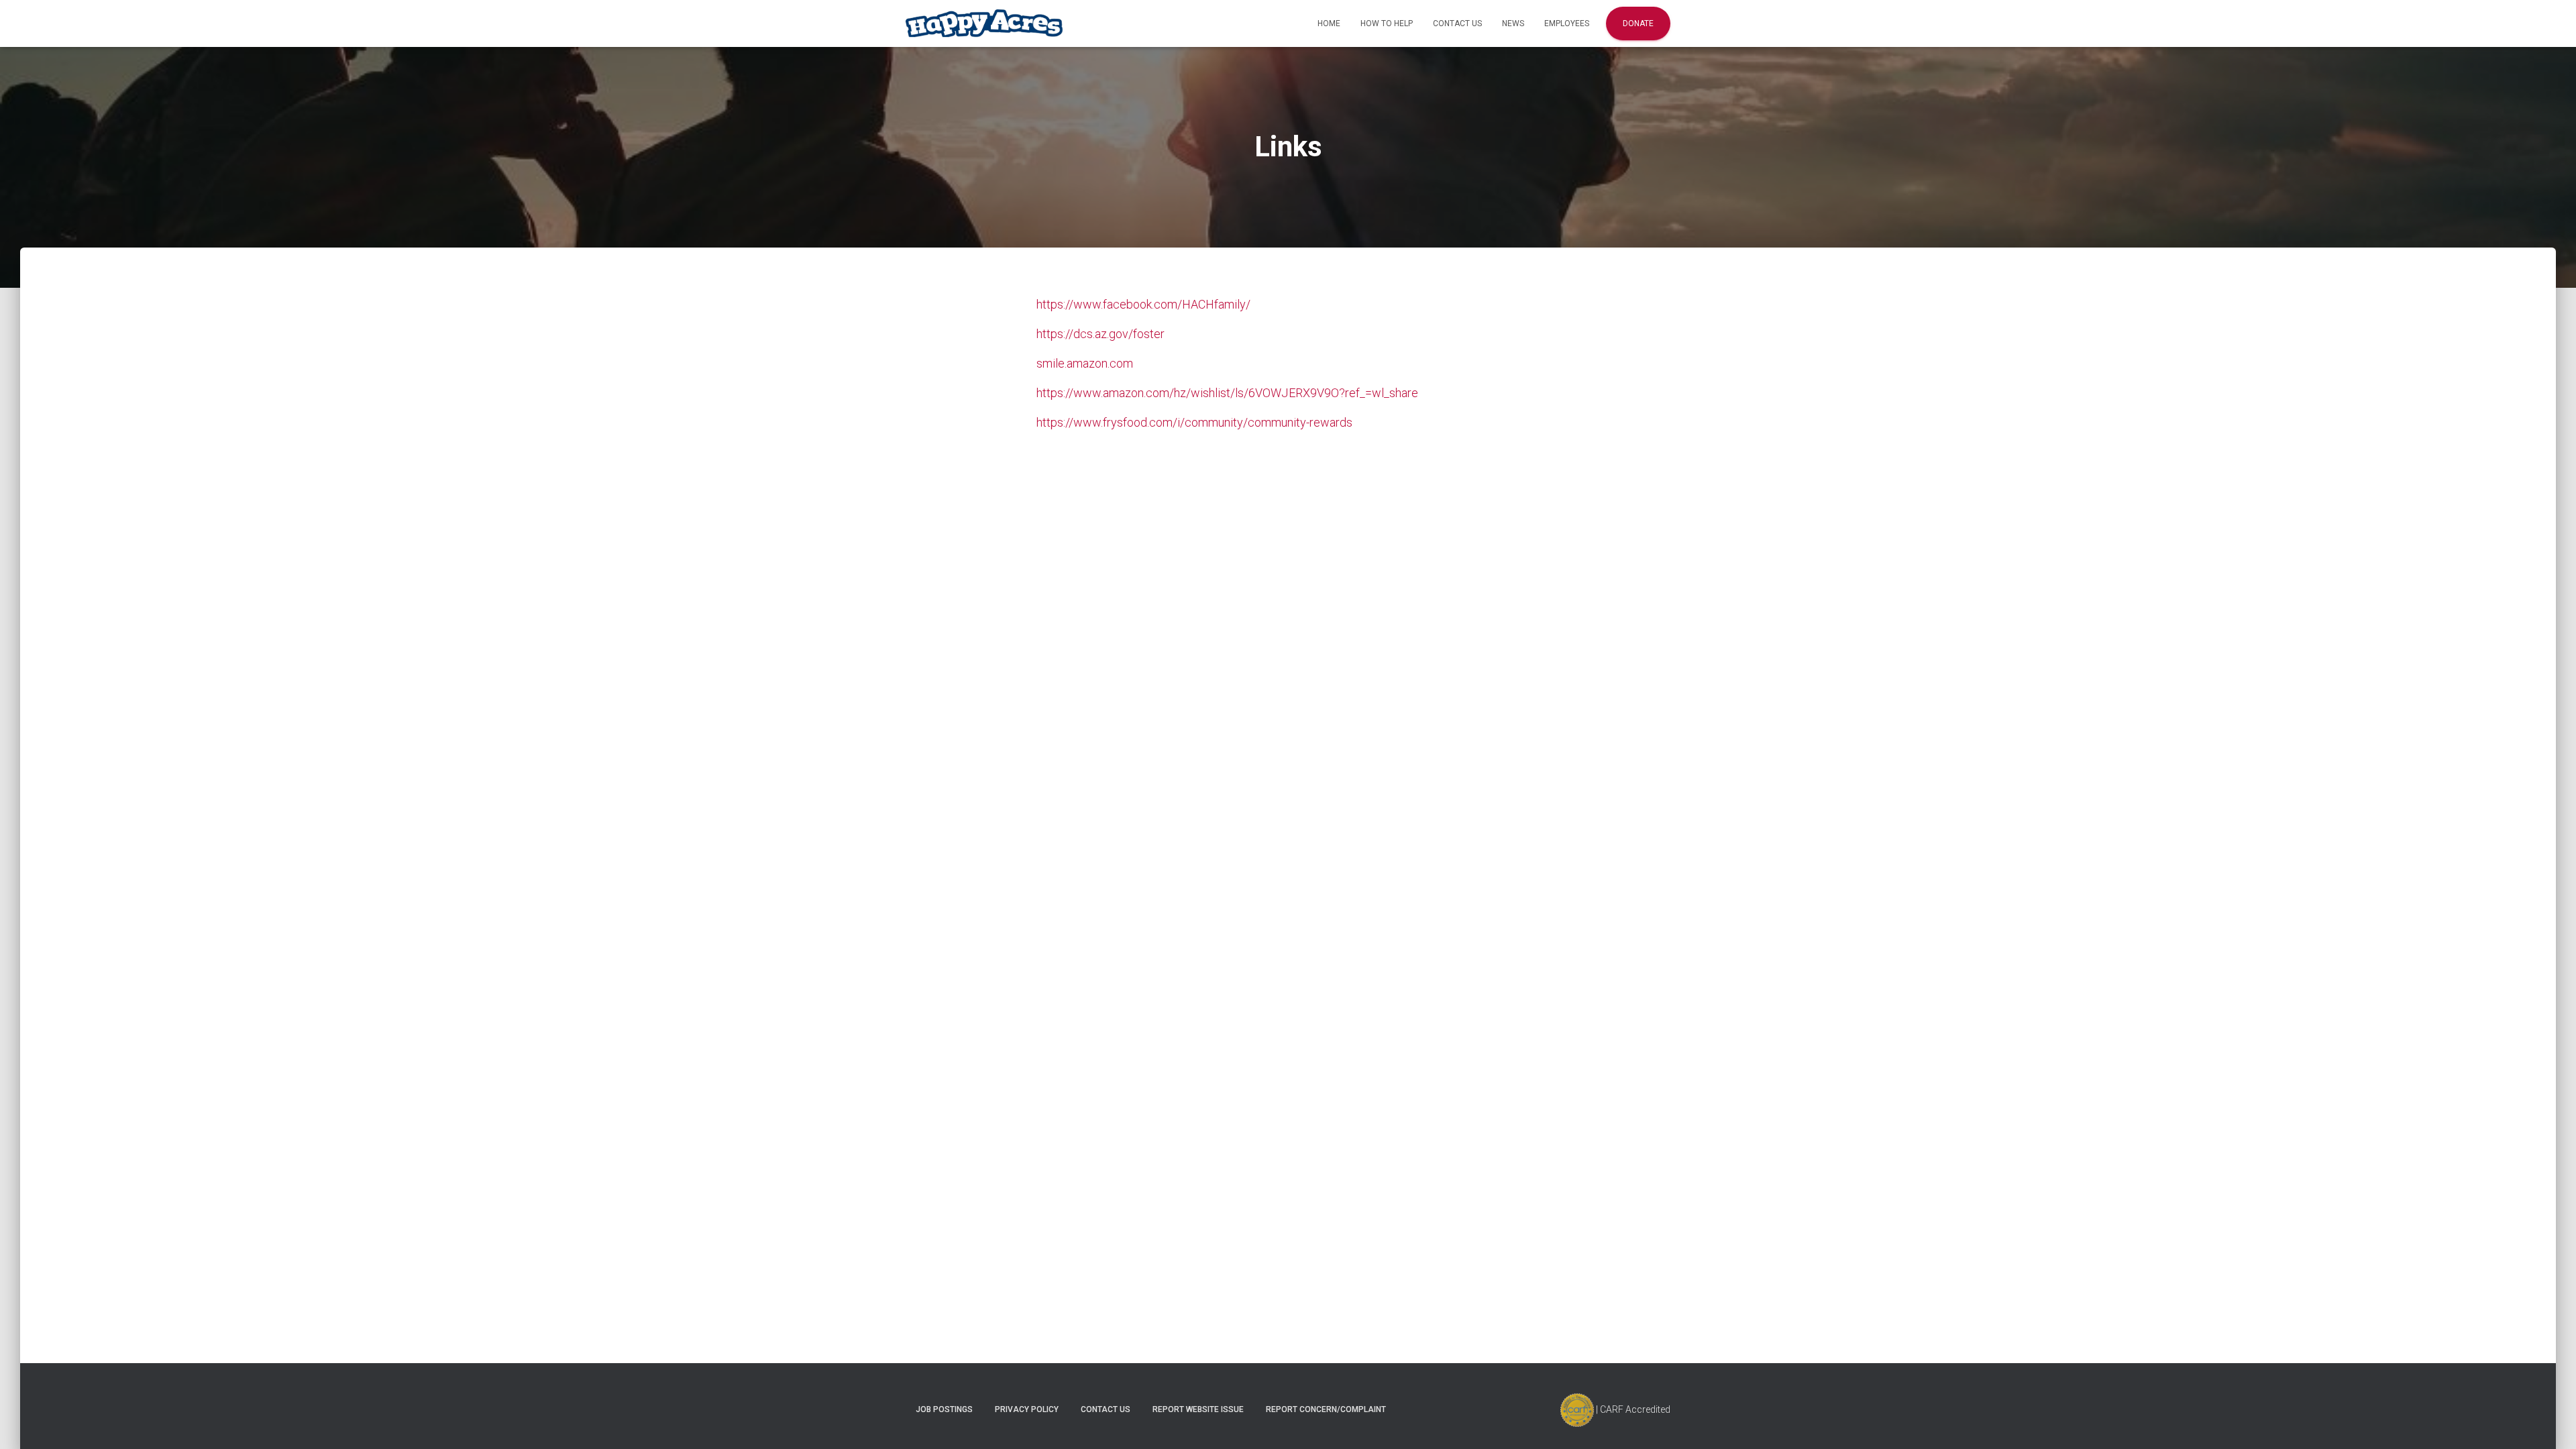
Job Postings (944, 1409)
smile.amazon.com (1085, 363)
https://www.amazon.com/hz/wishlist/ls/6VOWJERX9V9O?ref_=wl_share (1227, 393)
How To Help (1387, 23)
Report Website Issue (1198, 1409)
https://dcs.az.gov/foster (1101, 334)
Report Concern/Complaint (1326, 1409)
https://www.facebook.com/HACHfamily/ (1143, 304)
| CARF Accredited (1632, 1409)
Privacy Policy (1027, 1409)
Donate (1638, 23)
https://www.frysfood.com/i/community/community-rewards (1194, 422)
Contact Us (1457, 23)
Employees (1567, 23)
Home (1329, 23)
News (1513, 23)
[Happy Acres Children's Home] (984, 24)
